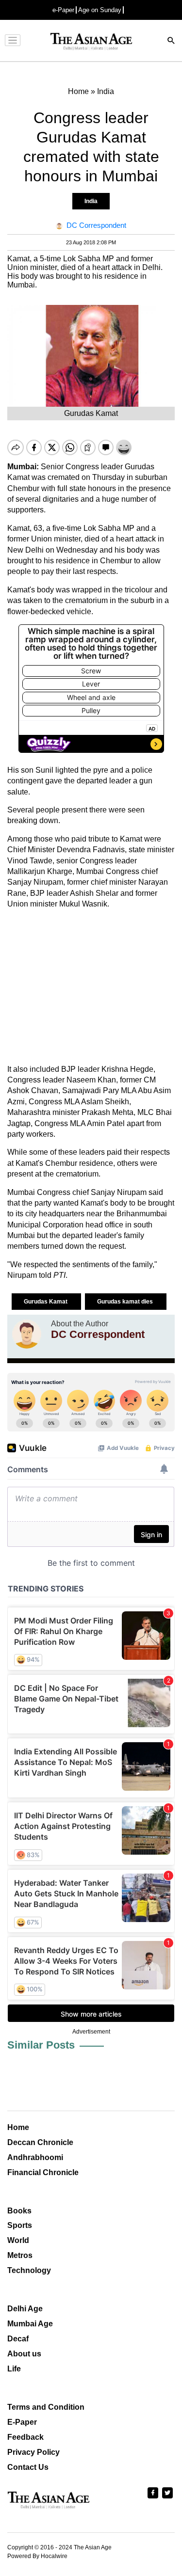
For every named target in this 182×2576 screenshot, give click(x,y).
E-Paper (22, 2422)
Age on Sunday (100, 10)
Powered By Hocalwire (37, 2556)
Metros (20, 2255)
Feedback (25, 2437)
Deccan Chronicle (40, 2142)
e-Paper (63, 10)
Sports (20, 2225)
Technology (29, 2270)
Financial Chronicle (43, 2172)
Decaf (18, 2339)
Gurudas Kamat (46, 1302)
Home (18, 2127)
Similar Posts (41, 2045)
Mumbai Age (30, 2324)
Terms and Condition (46, 2407)
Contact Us (28, 2467)
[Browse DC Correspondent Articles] (27, 1334)
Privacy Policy (33, 2452)
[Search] (171, 41)
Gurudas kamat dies (126, 1302)
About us (24, 2354)
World (18, 2240)
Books (19, 2211)
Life (14, 2369)
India (91, 201)
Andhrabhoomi (35, 2157)
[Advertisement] (91, 987)
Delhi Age (25, 2309)
